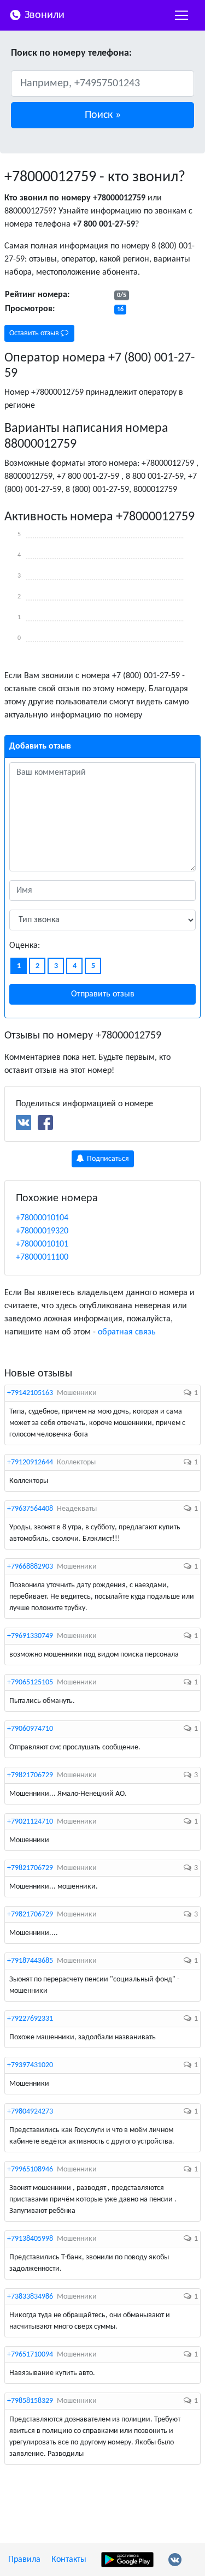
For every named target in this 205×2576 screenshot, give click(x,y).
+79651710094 (30, 2355)
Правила (24, 2560)
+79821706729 (30, 1775)
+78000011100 (42, 1257)
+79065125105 (30, 1682)
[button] (102, 115)
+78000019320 (42, 1231)
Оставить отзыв (35, 333)
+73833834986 (30, 2297)
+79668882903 (30, 1567)
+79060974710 (30, 1729)
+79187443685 (30, 1961)
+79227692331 (30, 2019)
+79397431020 (30, 2065)
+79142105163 (30, 1393)
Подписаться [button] (107, 1159)
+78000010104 (42, 1218)
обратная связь (127, 1332)
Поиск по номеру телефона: (71, 53)
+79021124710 (30, 1822)
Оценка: (25, 946)
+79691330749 (30, 1636)
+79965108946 (30, 2170)
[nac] (181, 15)
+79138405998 (30, 2239)
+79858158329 (30, 2401)
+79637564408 (30, 1509)
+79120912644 (30, 1462)
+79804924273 (30, 2112)
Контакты (69, 2560)
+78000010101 (42, 1244)
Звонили (43, 15)
